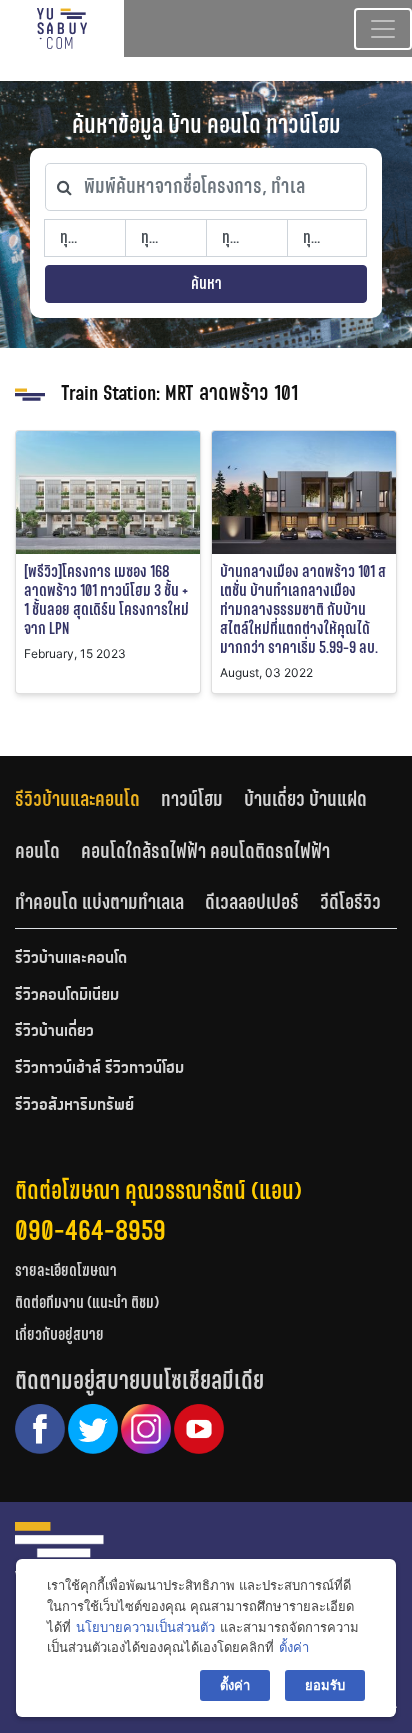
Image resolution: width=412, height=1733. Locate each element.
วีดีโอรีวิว (350, 902)
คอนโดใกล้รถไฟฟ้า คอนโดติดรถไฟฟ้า (205, 851)
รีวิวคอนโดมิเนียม (67, 996)
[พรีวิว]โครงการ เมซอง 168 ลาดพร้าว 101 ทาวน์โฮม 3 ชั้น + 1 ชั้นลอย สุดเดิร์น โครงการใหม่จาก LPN (106, 600)
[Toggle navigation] (383, 29)
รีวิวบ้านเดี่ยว (54, 1032)
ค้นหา (206, 283)
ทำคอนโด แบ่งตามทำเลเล (99, 902)
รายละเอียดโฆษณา (66, 1270)
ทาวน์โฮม (192, 799)
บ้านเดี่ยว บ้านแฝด (305, 799)
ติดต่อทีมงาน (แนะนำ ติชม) (87, 1302)
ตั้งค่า (294, 1647)
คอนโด (37, 851)
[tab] (88, 798)
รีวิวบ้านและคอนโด (77, 799)
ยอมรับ (325, 1685)
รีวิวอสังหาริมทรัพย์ (74, 1106)
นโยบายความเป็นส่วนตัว (145, 1627)
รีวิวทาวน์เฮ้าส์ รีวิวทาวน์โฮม (99, 1069)
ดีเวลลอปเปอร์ (252, 902)
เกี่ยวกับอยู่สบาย (59, 1334)
